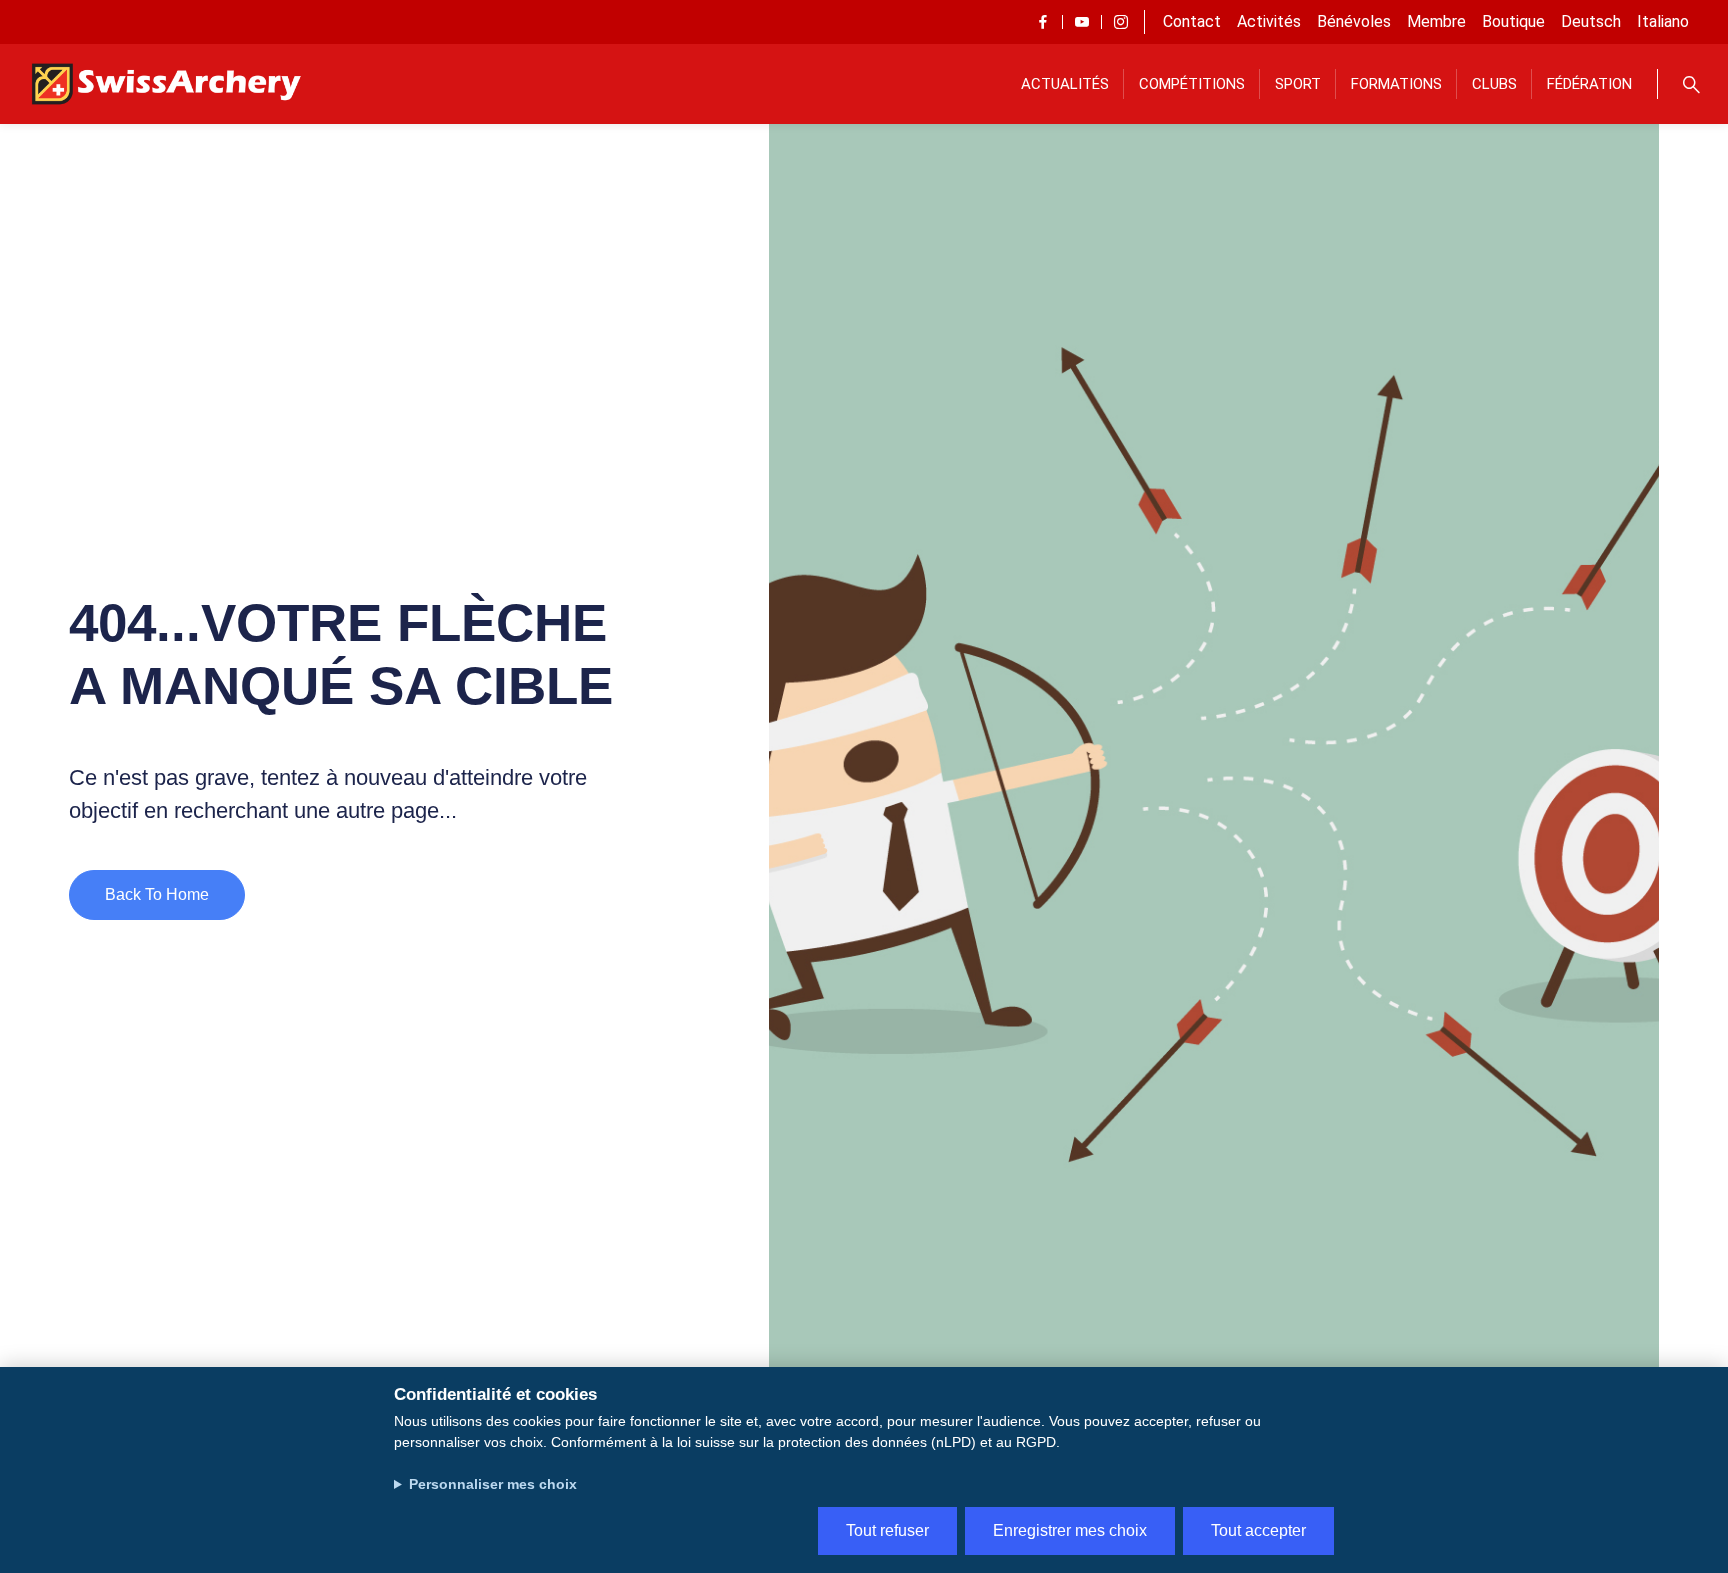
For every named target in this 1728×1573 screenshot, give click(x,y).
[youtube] (1082, 22)
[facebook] (1043, 22)
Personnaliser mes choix (493, 1484)
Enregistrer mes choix (1070, 1530)
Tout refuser (887, 1530)
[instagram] (1121, 22)
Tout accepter (1258, 1530)
